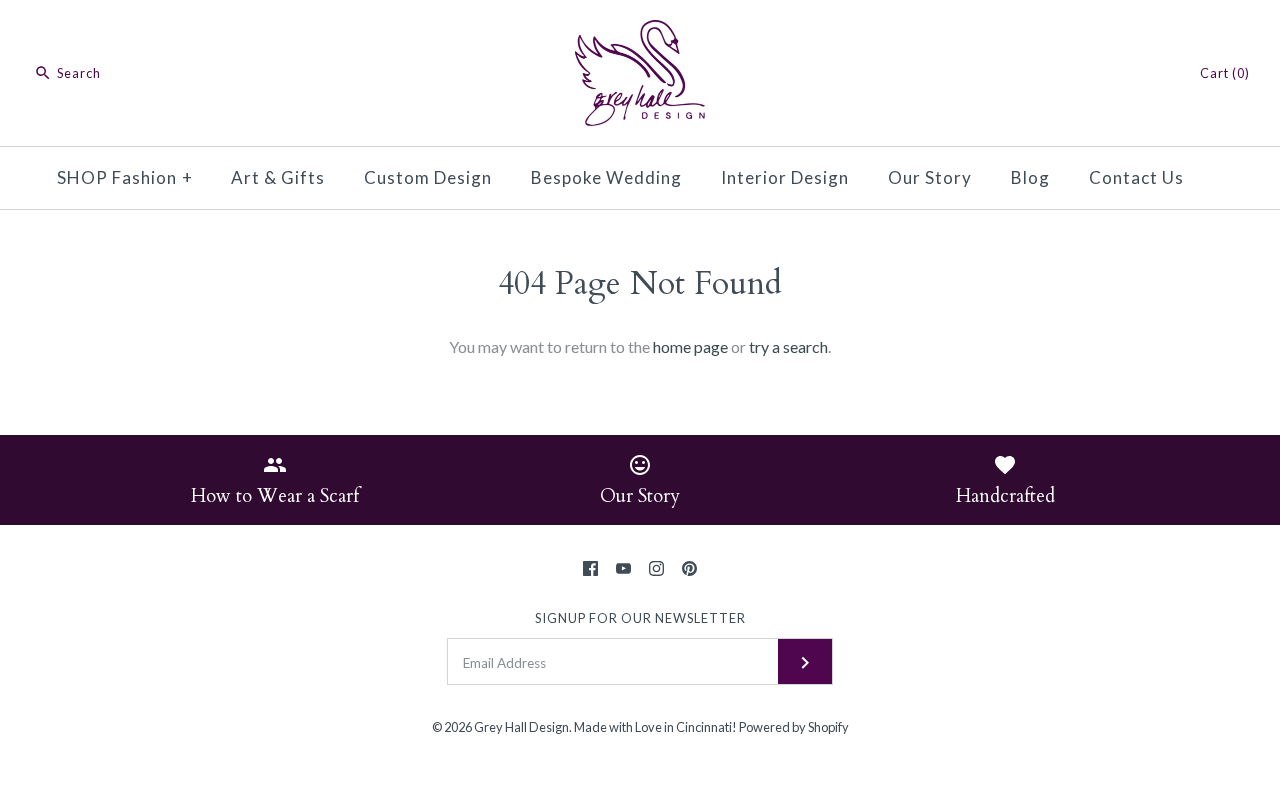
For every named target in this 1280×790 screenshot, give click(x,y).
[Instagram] (656, 568)
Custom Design (428, 177)
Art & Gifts (278, 177)
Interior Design (785, 177)
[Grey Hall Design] (640, 32)
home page (690, 346)
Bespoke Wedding (606, 177)
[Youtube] (623, 568)
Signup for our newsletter (640, 618)
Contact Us (1136, 177)
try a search (788, 346)
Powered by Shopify (794, 727)
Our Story (930, 177)
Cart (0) (1225, 73)
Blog (1030, 177)
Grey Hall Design (521, 727)
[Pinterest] (689, 568)
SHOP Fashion (125, 177)
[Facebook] (590, 568)
